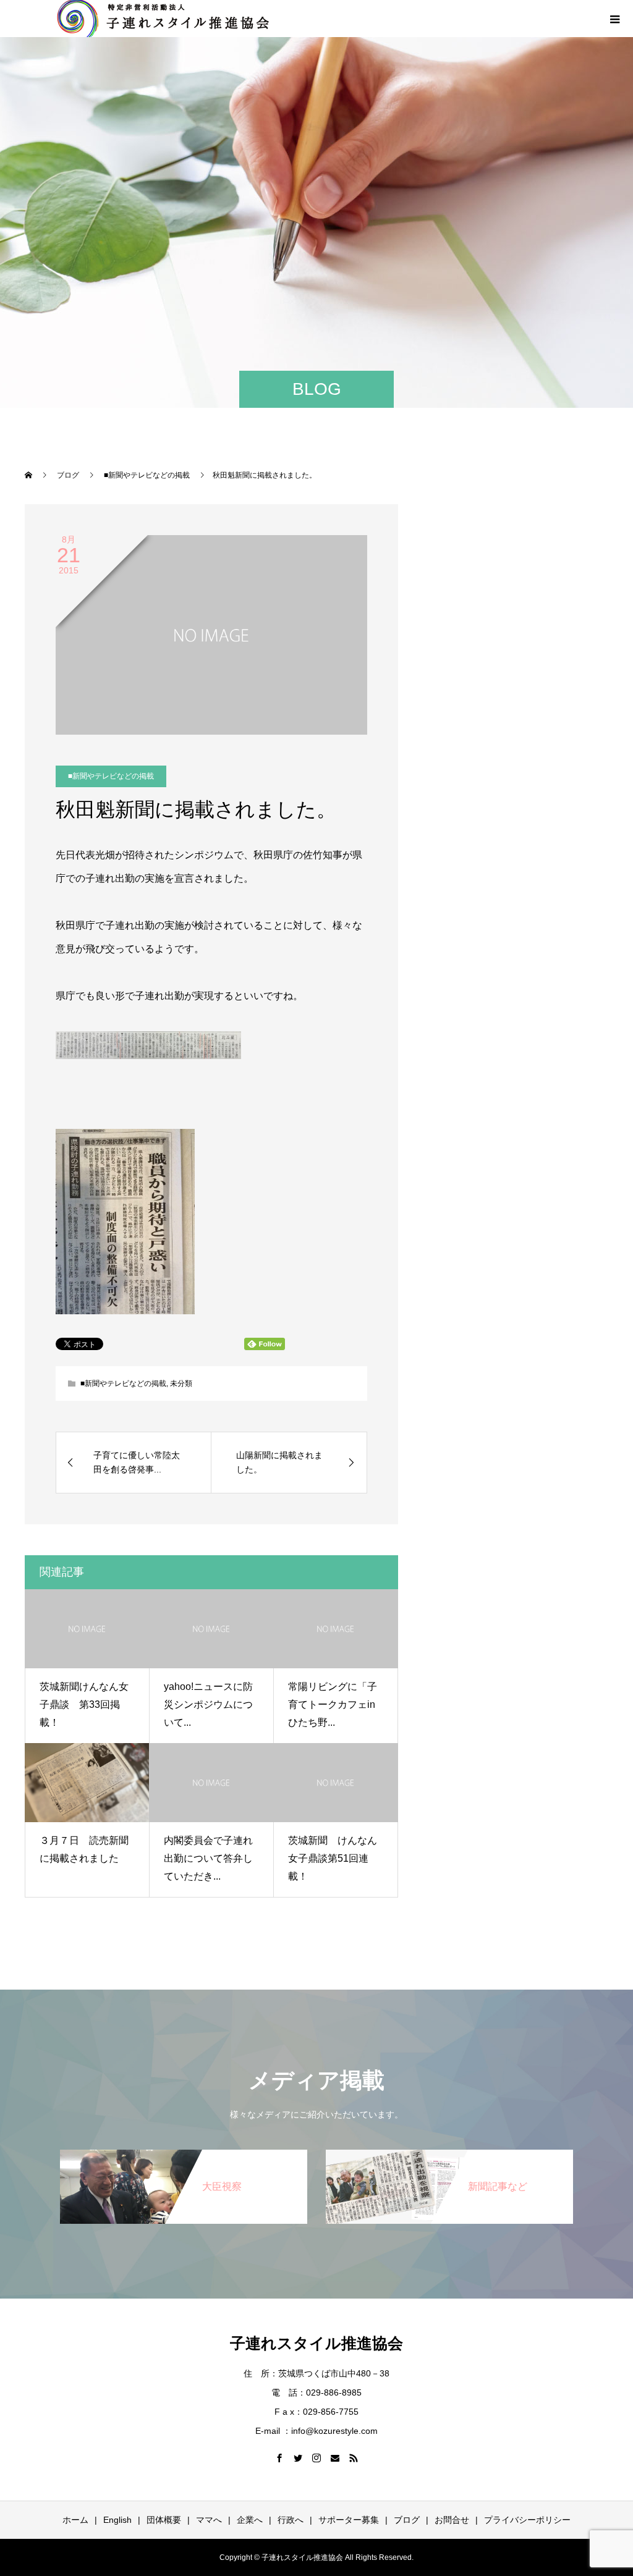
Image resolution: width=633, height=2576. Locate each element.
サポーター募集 (349, 2520)
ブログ (407, 2520)
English (117, 2520)
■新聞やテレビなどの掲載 (111, 776)
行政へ (291, 2520)
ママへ (209, 2520)
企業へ (250, 2520)
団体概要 (164, 2520)
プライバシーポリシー (527, 2520)
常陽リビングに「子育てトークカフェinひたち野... (333, 1704)
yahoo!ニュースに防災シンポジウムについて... (208, 1704)
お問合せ (452, 2520)
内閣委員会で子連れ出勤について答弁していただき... (208, 1858)
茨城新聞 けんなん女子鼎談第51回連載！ (333, 1858)
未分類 (181, 1383)
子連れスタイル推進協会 (316, 2343)
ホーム (75, 2520)
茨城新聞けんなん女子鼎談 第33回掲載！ (84, 1704)
